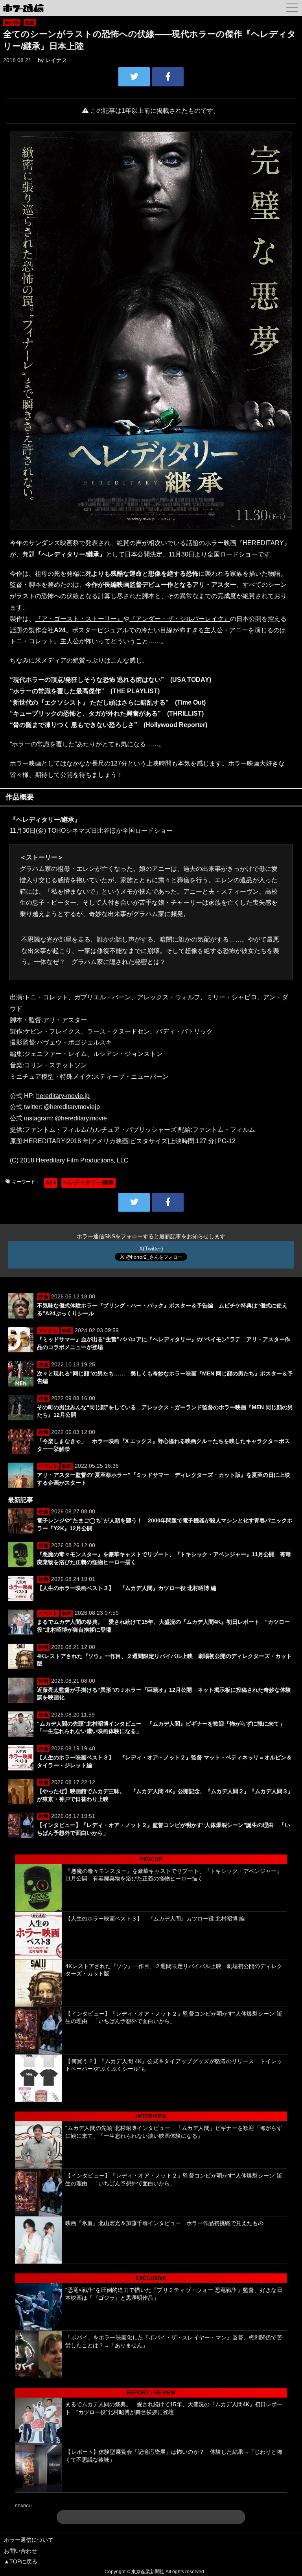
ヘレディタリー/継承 (88, 1182)
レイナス (56, 60)
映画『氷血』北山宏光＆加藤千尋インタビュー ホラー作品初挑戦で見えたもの (164, 2223)
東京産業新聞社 (148, 2572)
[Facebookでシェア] (168, 77)
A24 (51, 1182)
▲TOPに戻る (21, 2561)
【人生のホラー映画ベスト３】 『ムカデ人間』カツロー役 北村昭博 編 (127, 1588)
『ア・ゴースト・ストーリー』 (79, 619)
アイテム (48, 1331)
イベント (48, 1466)
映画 (30, 23)
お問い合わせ (20, 2551)
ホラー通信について (29, 2540)
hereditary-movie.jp (63, 1096)
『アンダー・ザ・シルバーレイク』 (180, 619)
